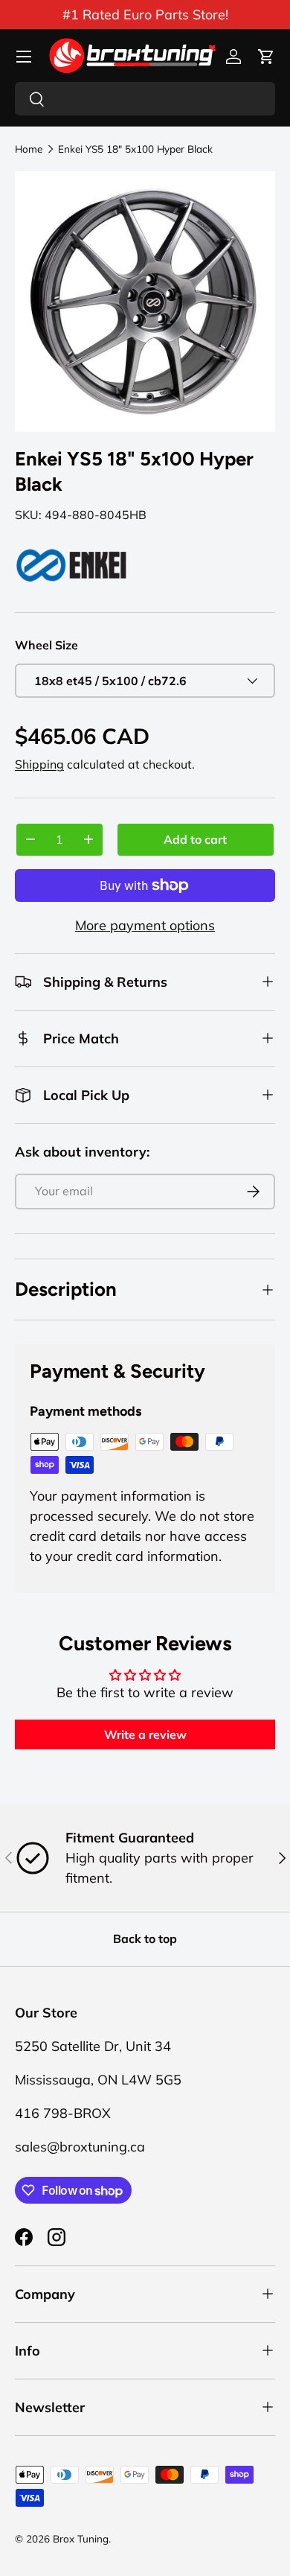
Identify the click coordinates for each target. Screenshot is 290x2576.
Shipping (39, 764)
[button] (266, 57)
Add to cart (195, 839)
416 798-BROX (63, 2113)
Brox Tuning (81, 2538)
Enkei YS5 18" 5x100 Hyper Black (135, 149)
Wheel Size (46, 645)
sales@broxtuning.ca (80, 2147)
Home (29, 149)
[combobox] (145, 99)
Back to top (145, 1939)
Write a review (145, 1734)
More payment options (145, 925)
